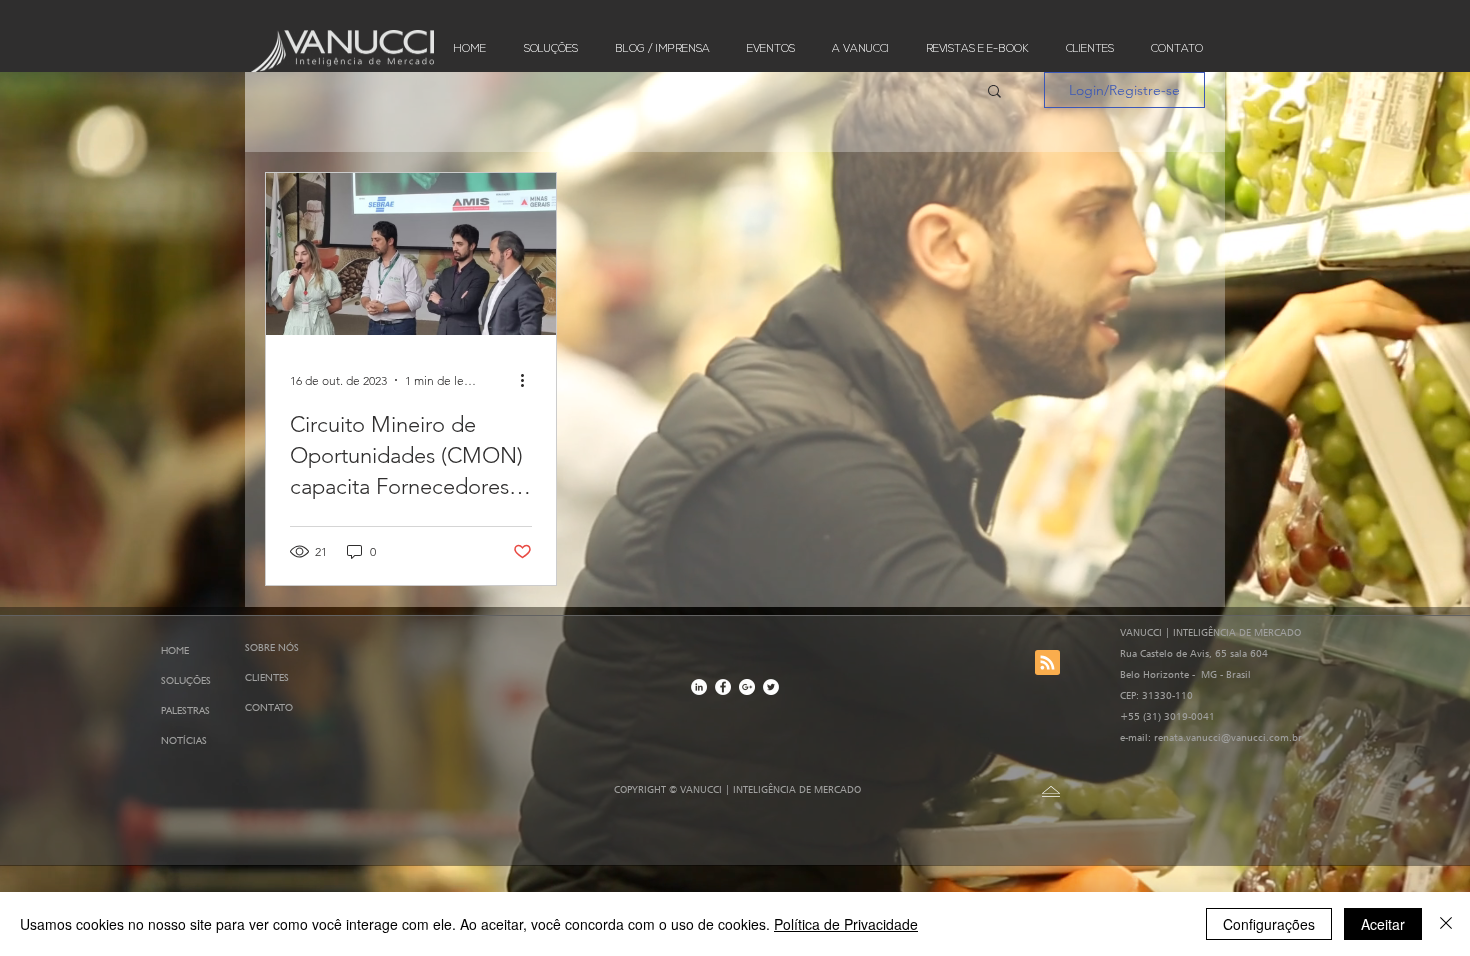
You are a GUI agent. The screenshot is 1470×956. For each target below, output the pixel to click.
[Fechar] (1446, 924)
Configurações (1269, 924)
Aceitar (1383, 924)
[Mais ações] (529, 380)
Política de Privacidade (846, 924)
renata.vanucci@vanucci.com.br (1228, 737)
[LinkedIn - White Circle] (699, 687)
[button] (994, 92)
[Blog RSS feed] (1047, 663)
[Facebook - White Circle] (723, 687)
